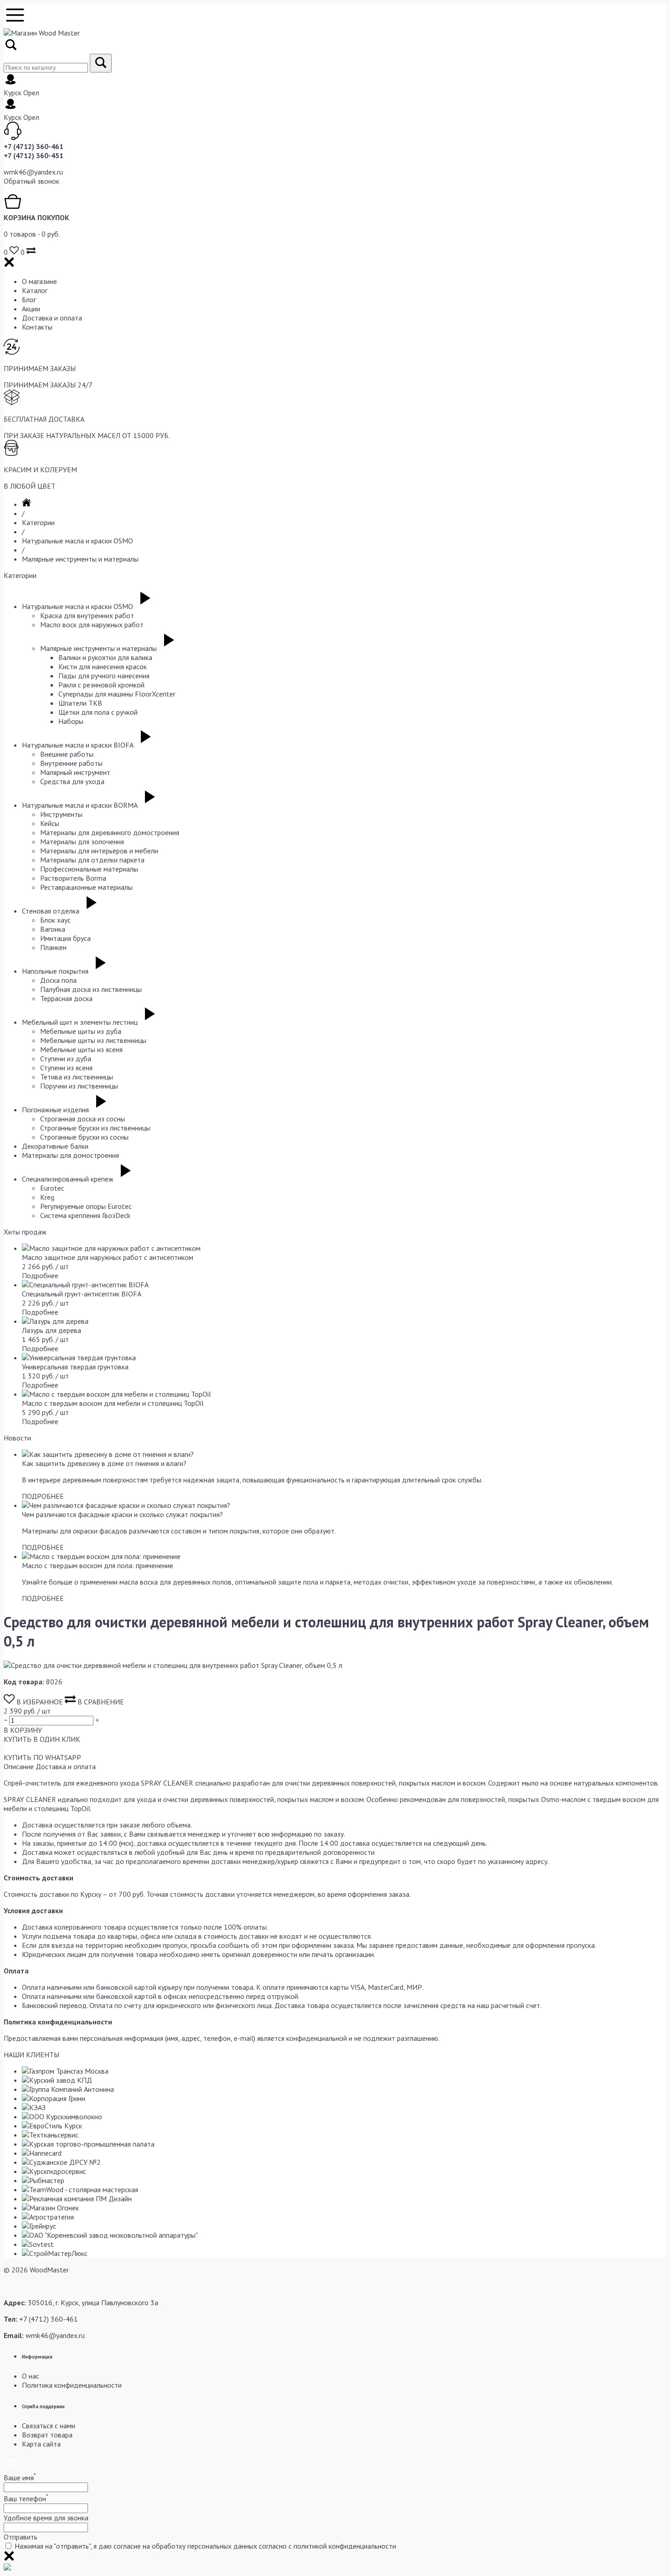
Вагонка (53, 929)
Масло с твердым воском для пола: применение (98, 1565)
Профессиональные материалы (89, 869)
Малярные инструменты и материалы (80, 559)
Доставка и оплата (52, 318)
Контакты (37, 327)
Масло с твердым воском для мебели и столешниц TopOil (113, 1403)
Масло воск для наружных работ (92, 625)
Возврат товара (47, 2435)
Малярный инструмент (75, 772)
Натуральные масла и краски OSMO (77, 541)
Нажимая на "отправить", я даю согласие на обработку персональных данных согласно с (205, 2546)
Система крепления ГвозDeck (85, 1215)
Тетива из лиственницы (77, 1077)
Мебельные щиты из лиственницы (93, 1040)
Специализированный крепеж (68, 1179)
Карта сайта (41, 2444)
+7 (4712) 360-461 (33, 146)
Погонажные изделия (55, 1110)
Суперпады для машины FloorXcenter (117, 694)
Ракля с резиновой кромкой (101, 685)
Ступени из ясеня (66, 1068)
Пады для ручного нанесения (104, 676)
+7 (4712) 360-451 (33, 155)
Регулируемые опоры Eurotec (86, 1206)
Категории (38, 522)
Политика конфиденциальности (72, 2385)
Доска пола (58, 980)
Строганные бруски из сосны (84, 1137)
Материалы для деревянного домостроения (110, 832)
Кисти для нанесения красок (103, 666)
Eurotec (52, 1188)
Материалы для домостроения (70, 1155)
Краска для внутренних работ (87, 615)
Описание (19, 1766)
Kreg (47, 1197)
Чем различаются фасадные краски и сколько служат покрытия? (122, 1514)
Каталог (35, 290)
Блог (29, 299)
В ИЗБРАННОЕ (40, 1702)
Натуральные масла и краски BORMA (80, 805)
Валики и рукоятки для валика (105, 657)
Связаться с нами (49, 2426)
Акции (31, 309)
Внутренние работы (71, 763)
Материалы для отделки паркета (92, 860)
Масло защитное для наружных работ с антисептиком (108, 1257)
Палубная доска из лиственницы (91, 989)
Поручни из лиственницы (79, 1086)
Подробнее (40, 1275)
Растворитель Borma (73, 878)
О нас (31, 2376)
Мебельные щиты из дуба (81, 1031)
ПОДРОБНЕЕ (43, 1496)
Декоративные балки (55, 1146)
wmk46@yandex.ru (33, 172)
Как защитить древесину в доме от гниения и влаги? (104, 1463)
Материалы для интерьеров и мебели (99, 851)
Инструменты (61, 814)
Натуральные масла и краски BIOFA (78, 745)
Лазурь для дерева (52, 1330)
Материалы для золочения (82, 841)
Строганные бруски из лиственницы (95, 1128)
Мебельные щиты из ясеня (81, 1049)
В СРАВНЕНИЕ (100, 1702)
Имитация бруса (65, 938)
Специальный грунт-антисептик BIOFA (82, 1294)
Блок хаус (55, 920)
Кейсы (50, 823)
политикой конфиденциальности (345, 2546)
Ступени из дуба (66, 1058)
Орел (31, 93)
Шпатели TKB (80, 703)
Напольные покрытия (55, 971)
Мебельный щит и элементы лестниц (80, 1022)
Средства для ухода (72, 781)
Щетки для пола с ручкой (98, 712)
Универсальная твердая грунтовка (75, 1367)
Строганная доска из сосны (82, 1119)
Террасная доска (66, 998)
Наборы (71, 721)
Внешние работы (67, 754)
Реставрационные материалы (86, 887)
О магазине (39, 281)
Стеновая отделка (51, 911)
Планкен (53, 947)
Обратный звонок (31, 181)
